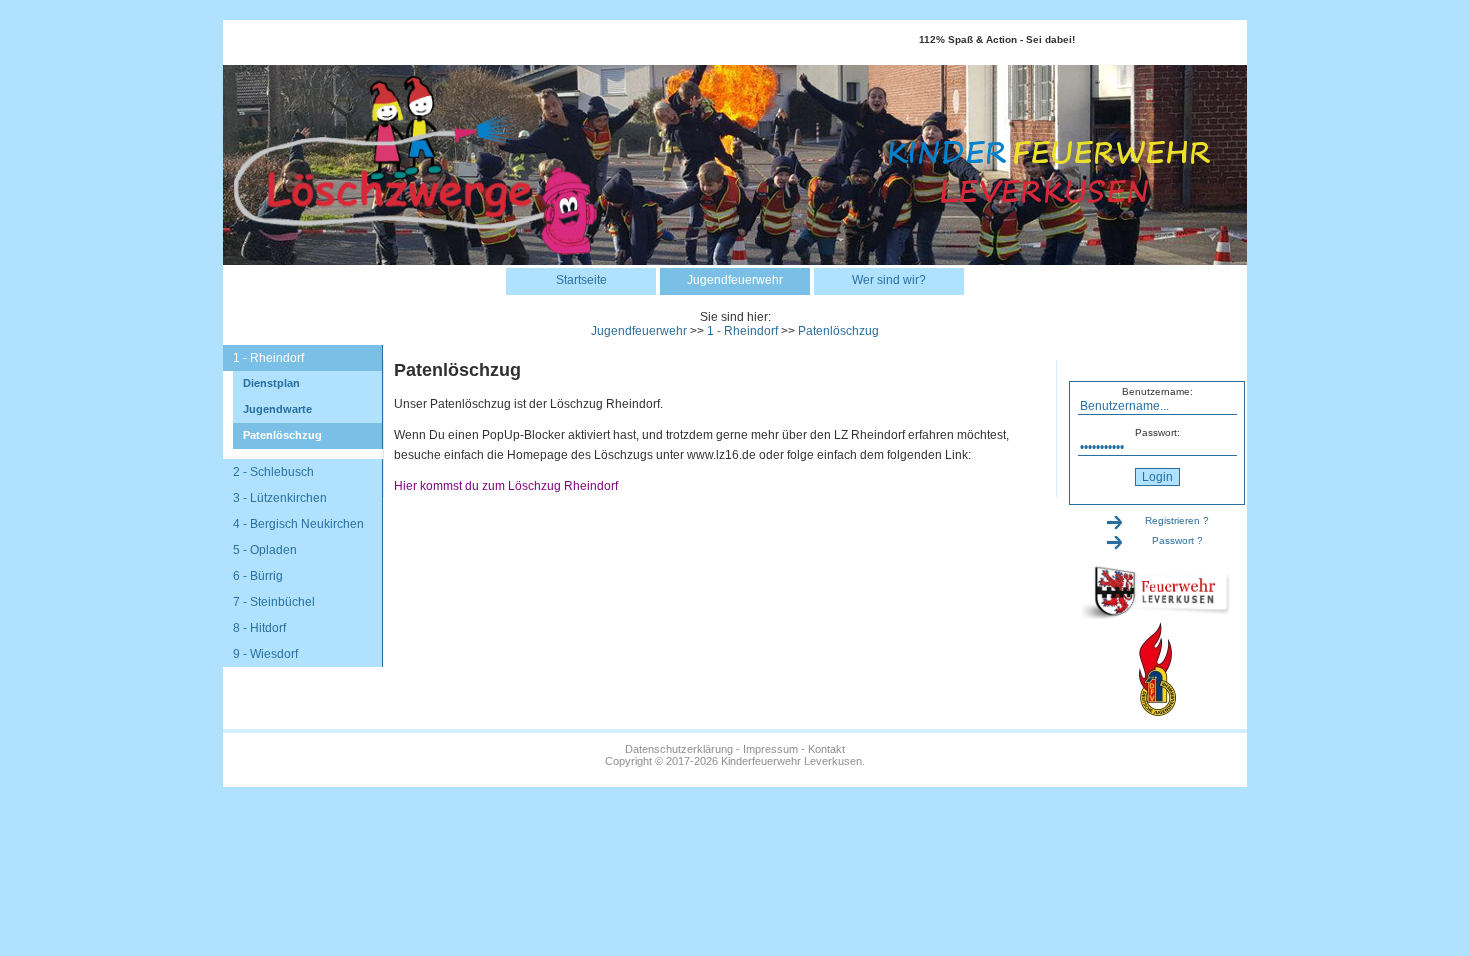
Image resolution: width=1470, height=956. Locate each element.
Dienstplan (271, 383)
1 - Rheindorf (742, 331)
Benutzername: (1157, 391)
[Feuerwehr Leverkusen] (1157, 615)
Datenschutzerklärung (679, 749)
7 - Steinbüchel (274, 602)
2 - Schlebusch (273, 472)
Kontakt (826, 749)
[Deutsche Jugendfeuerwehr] (1157, 712)
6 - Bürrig (258, 576)
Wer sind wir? (889, 280)
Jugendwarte (277, 409)
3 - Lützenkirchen (280, 498)
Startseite (581, 280)
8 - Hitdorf (259, 628)
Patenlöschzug (838, 331)
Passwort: (1157, 432)
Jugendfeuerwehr (735, 280)
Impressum (770, 749)
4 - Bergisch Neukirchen (298, 524)
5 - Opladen (265, 550)
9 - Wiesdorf (265, 654)
